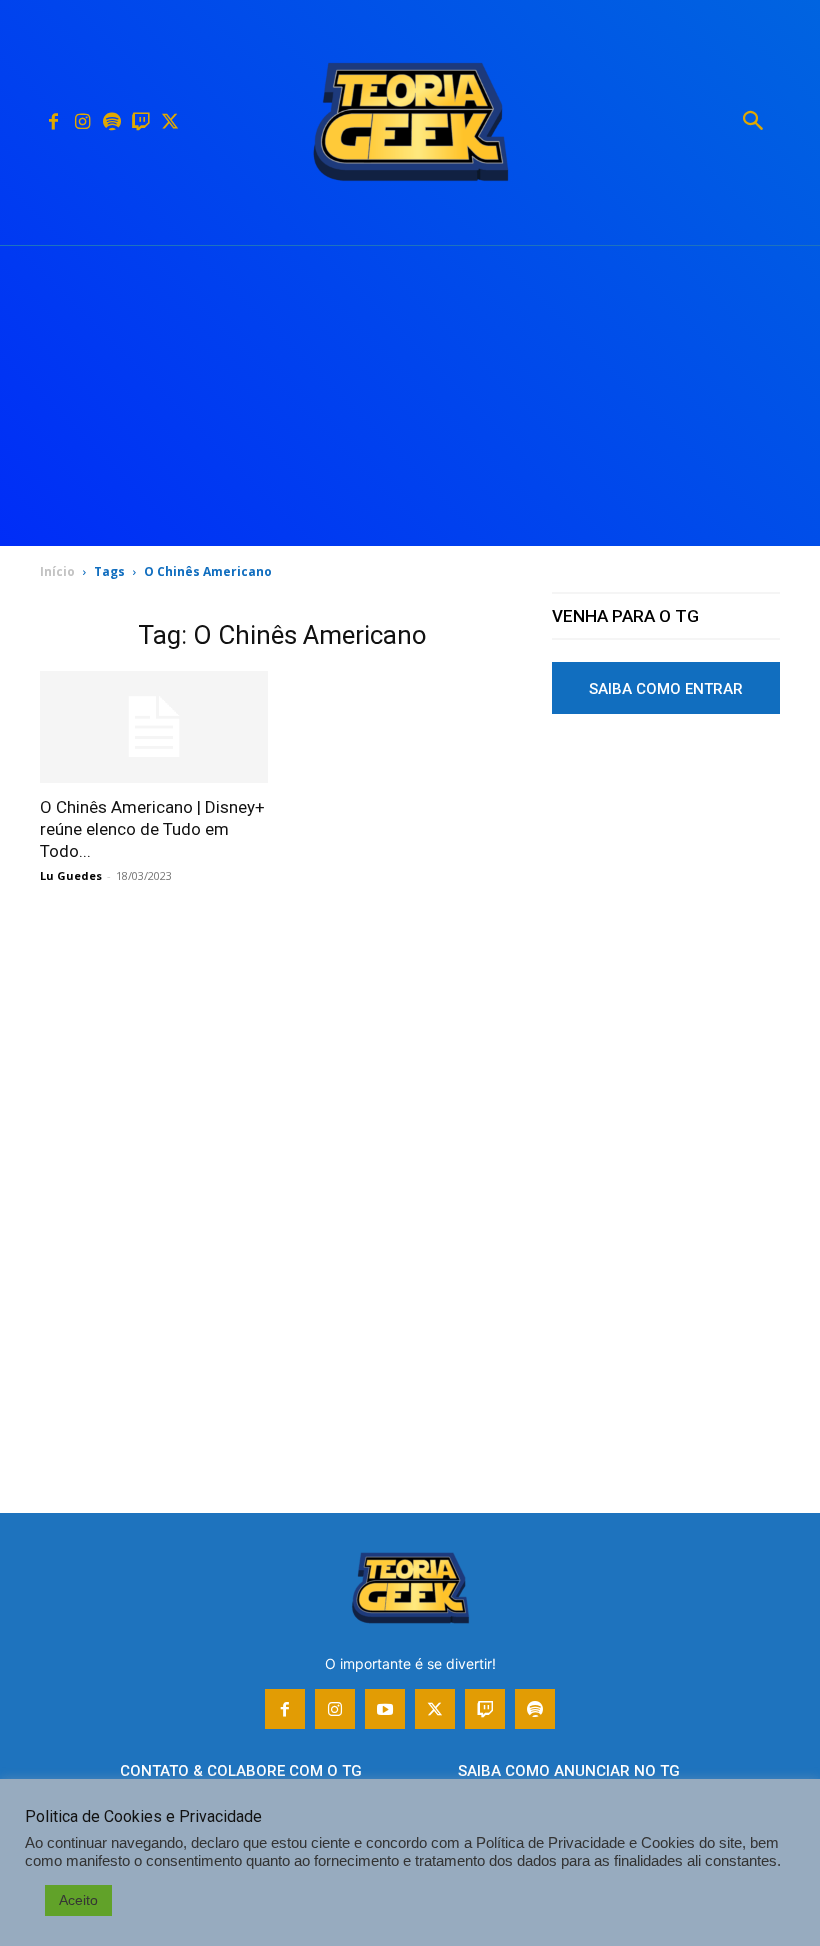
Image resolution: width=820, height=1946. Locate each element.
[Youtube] (385, 1709)
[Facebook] (53, 122)
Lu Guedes (71, 875)
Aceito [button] (78, 1900)
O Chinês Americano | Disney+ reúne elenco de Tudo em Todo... (152, 829)
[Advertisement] (410, 396)
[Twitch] (140, 122)
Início (57, 571)
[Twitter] (169, 122)
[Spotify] (111, 122)
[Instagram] (82, 122)
